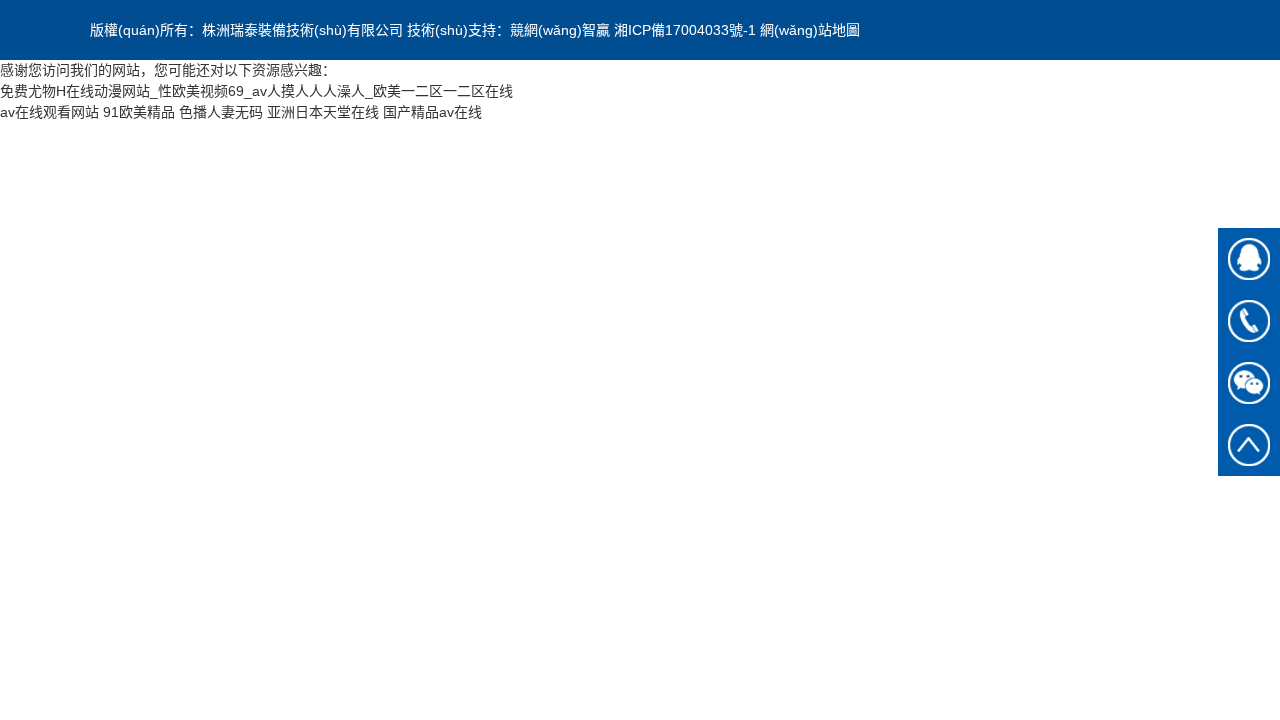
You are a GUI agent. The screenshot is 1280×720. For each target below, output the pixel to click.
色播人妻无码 (221, 112)
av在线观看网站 (49, 112)
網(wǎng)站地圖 (810, 30)
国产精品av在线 (432, 112)
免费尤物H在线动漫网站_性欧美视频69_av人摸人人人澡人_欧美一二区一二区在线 (256, 91)
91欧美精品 (139, 112)
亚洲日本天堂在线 (323, 112)
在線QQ (1249, 259)
